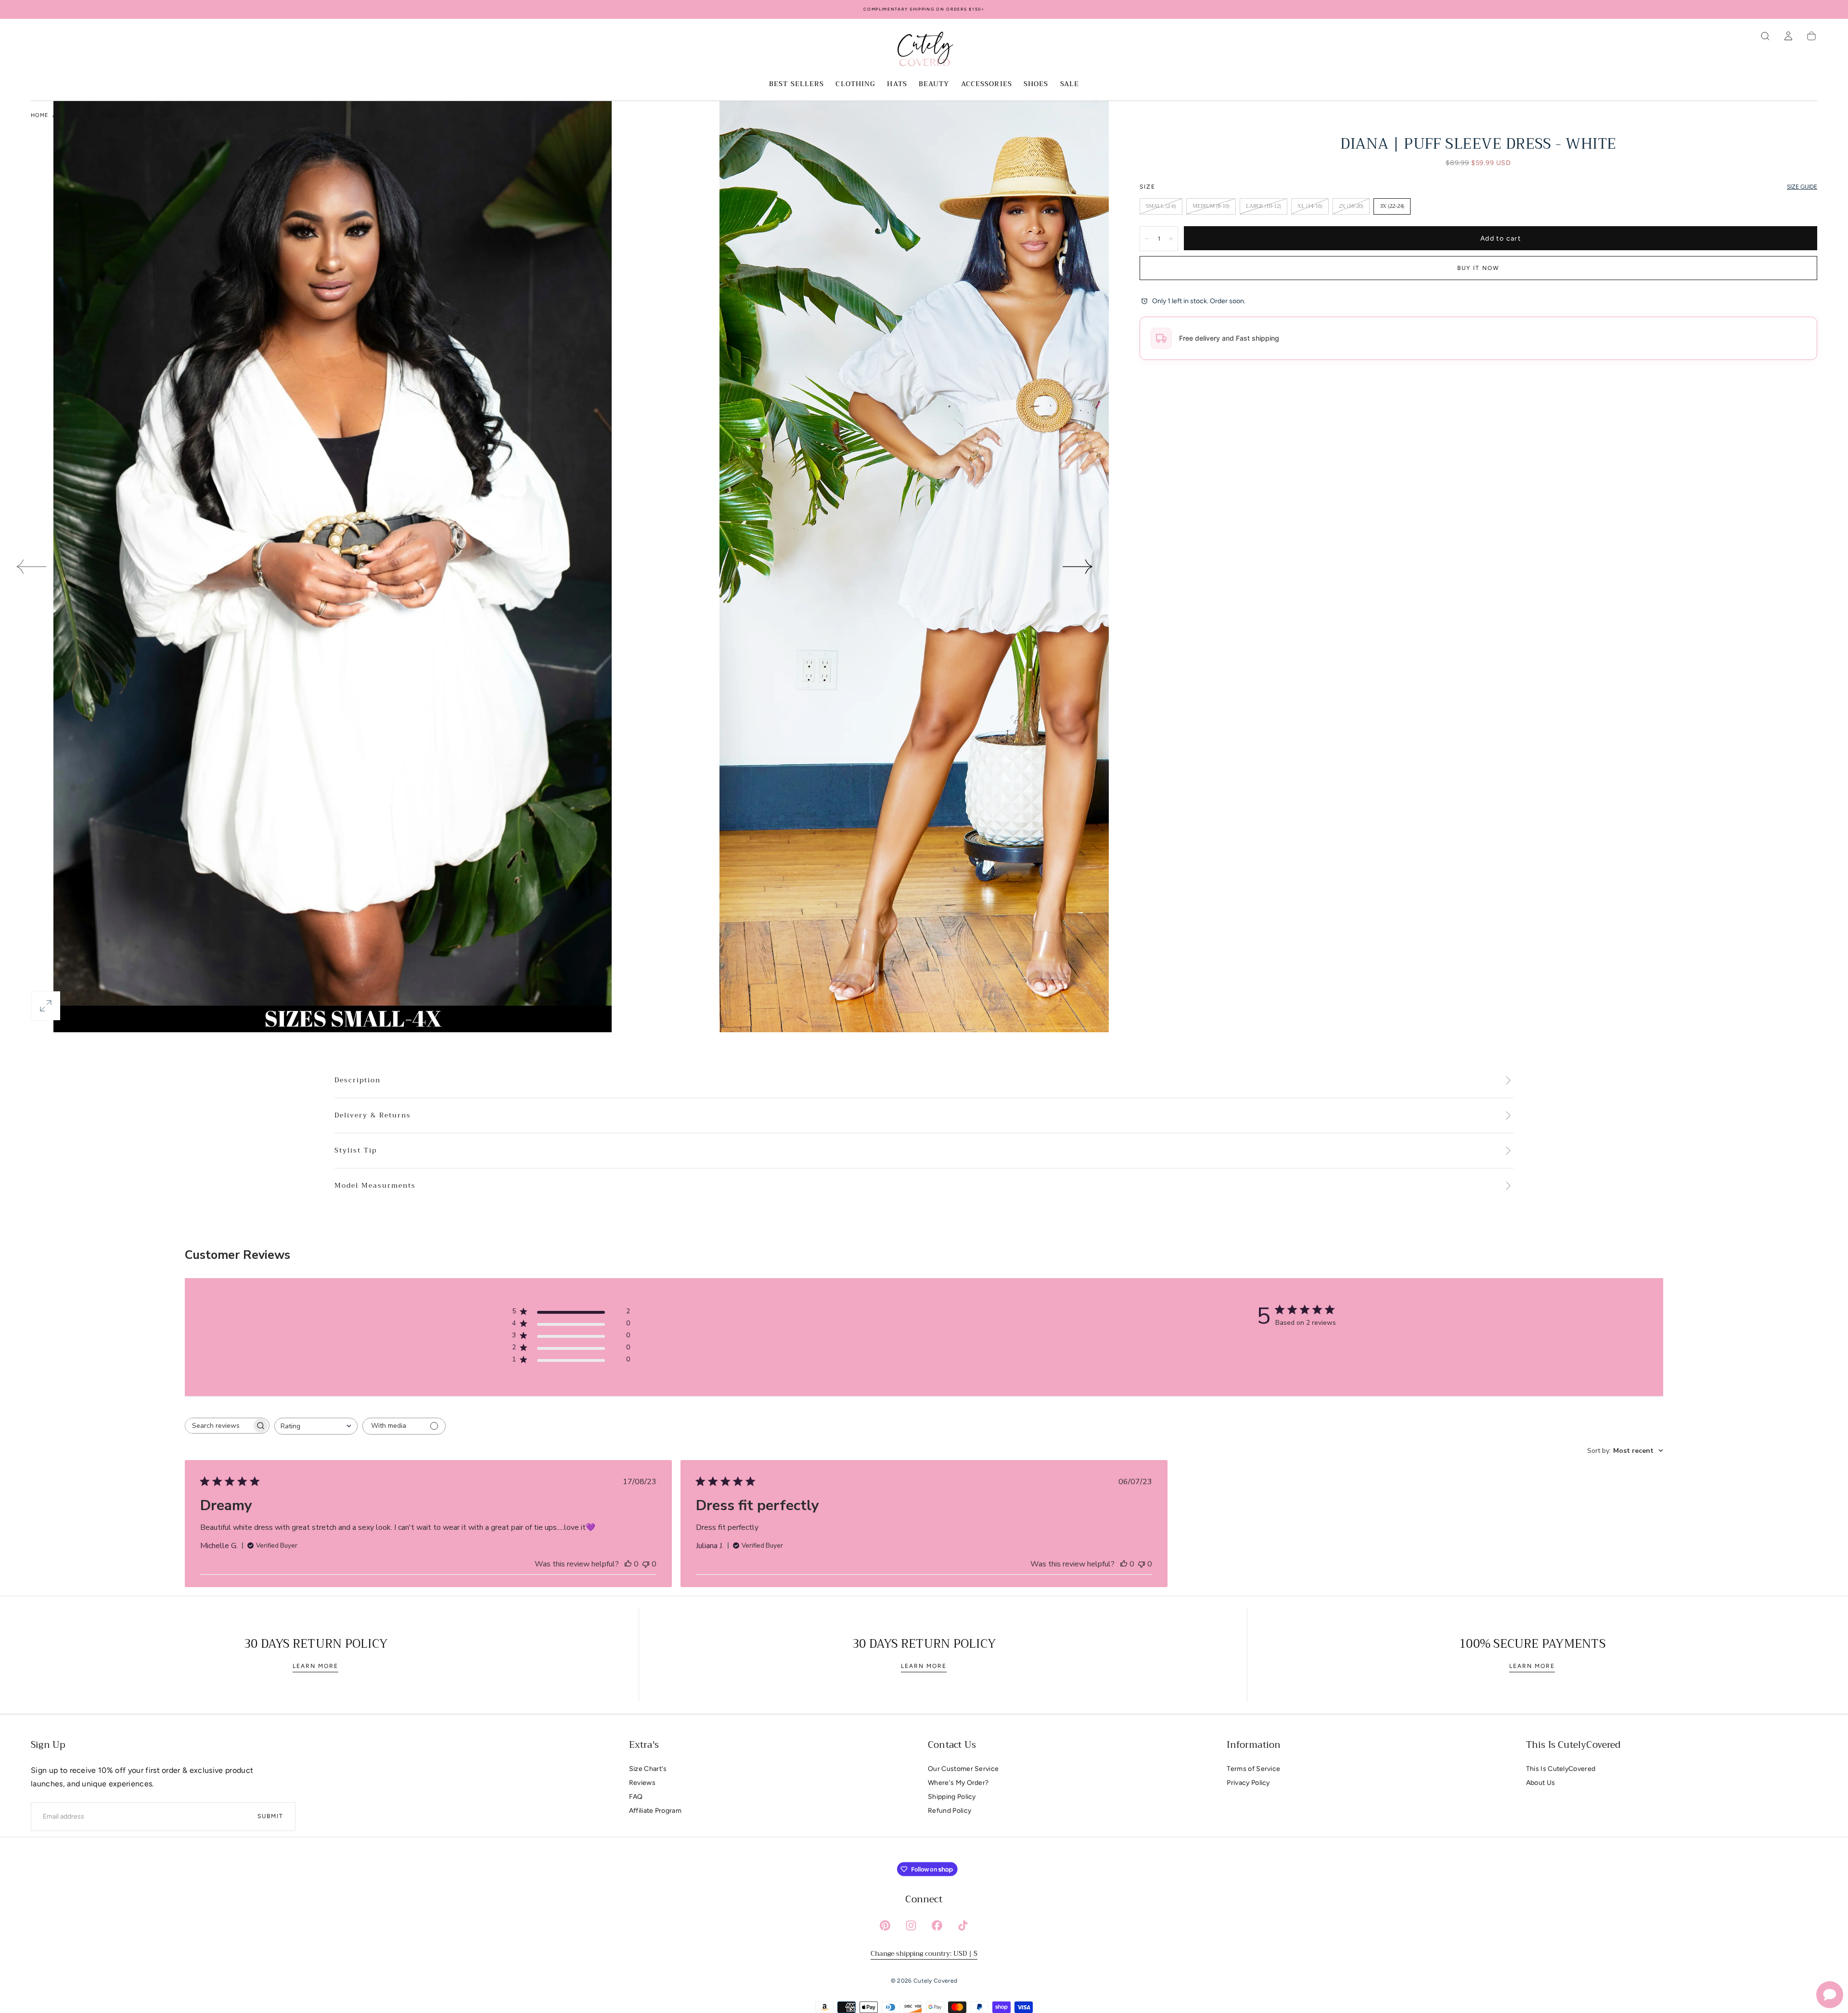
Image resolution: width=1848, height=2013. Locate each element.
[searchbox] (218, 1426)
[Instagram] (911, 1925)
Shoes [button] (1036, 85)
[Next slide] (1078, 566)
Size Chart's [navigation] (648, 1769)
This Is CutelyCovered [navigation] (1561, 1769)
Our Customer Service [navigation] (963, 1769)
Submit (270, 1816)
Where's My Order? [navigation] (958, 1783)
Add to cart (1501, 238)
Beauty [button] (934, 85)
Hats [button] (897, 85)
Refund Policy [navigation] (950, 1811)
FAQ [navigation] (636, 1797)
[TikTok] (963, 1925)
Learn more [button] (315, 1666)
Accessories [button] (987, 85)
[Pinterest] (885, 1925)
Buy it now (1478, 268)
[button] (1765, 36)
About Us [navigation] (1541, 1783)
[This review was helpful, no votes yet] (628, 1564)
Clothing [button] (855, 85)
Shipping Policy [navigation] (952, 1797)
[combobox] (316, 1426)
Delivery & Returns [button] (373, 1115)
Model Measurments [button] (375, 1186)
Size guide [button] (1802, 187)
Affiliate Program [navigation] (655, 1811)
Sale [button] (1070, 85)
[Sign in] (1788, 36)
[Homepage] (924, 51)
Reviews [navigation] (642, 1783)
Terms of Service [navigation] (1253, 1769)
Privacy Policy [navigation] (1248, 1783)
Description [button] (358, 1080)
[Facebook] (937, 1925)
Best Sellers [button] (796, 85)
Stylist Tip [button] (356, 1151)
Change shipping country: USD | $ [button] (924, 1953)
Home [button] (40, 115)
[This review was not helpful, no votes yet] (646, 1564)
